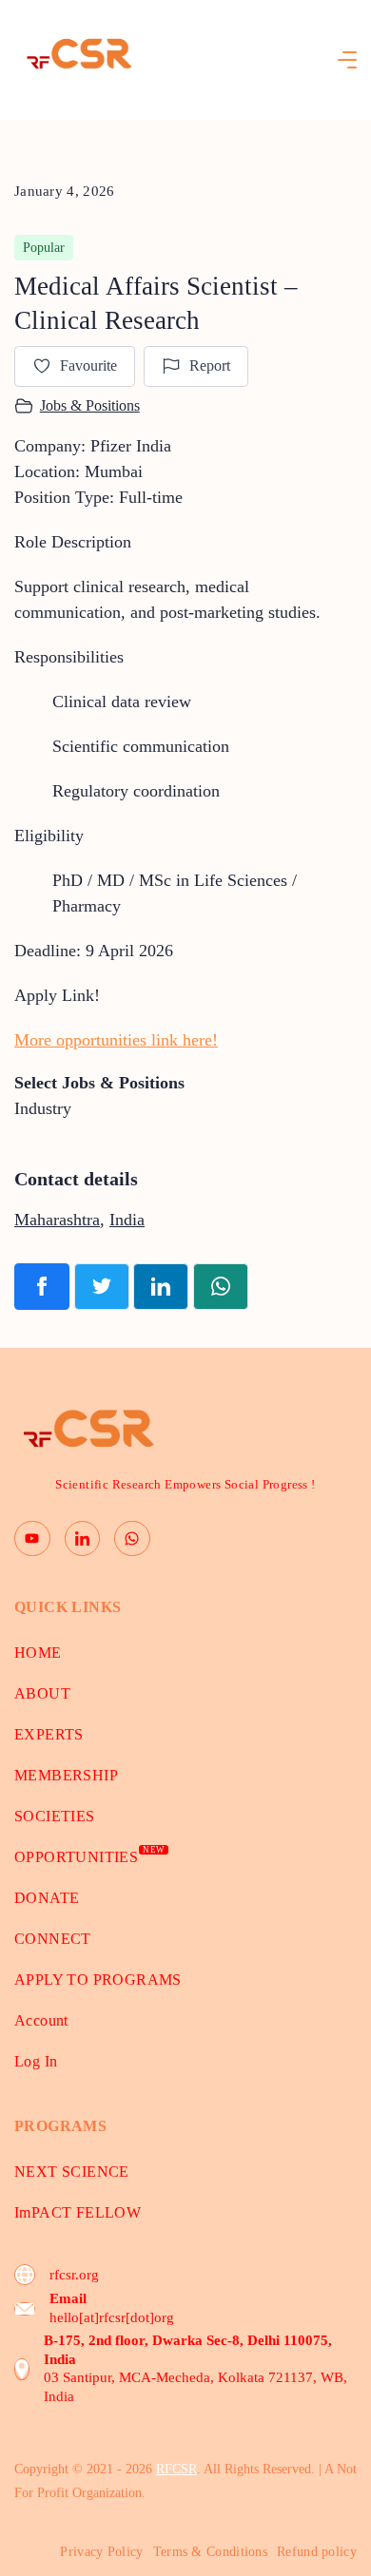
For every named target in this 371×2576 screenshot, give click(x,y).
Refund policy (317, 2552)
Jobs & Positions (90, 405)
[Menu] (347, 60)
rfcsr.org (74, 2275)
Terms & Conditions (210, 2552)
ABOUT (42, 1693)
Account (41, 2020)
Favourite (88, 365)
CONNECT (53, 1939)
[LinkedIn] (83, 1539)
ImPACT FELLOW (78, 2212)
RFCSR (176, 2469)
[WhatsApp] (132, 1539)
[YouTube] (32, 1539)
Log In (36, 2061)
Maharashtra (57, 1220)
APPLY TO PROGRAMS (98, 1980)
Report (210, 365)
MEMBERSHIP (66, 1775)
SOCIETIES (55, 1816)
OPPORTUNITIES (89, 1857)
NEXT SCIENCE (72, 2172)
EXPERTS (49, 1734)
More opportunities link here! (116, 1040)
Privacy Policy (101, 2552)
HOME (38, 1653)
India (127, 1220)
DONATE (47, 1898)
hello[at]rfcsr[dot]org (112, 2317)
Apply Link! (57, 995)
